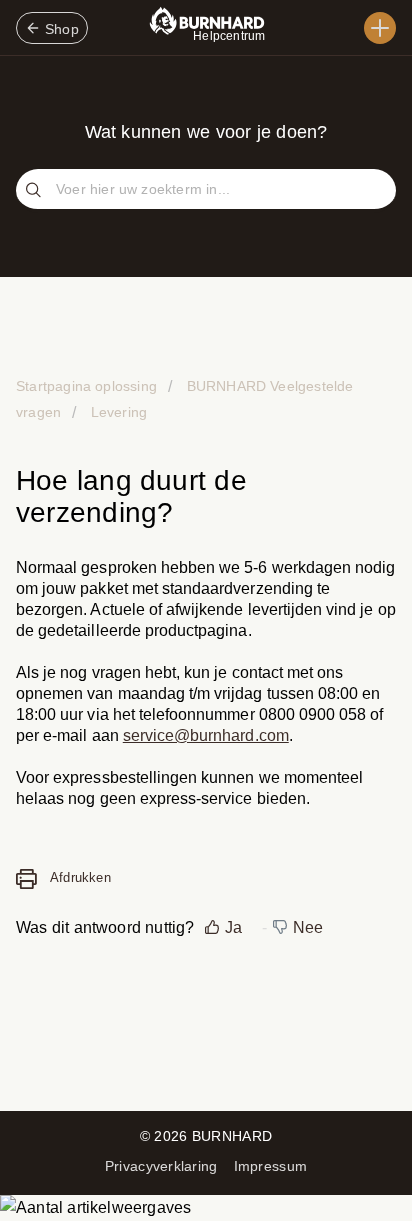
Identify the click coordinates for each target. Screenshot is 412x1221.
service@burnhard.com (206, 735)
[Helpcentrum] (380, 28)
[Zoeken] (36, 191)
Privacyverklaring (161, 1166)
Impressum (271, 1166)
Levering (117, 412)
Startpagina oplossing (88, 386)
